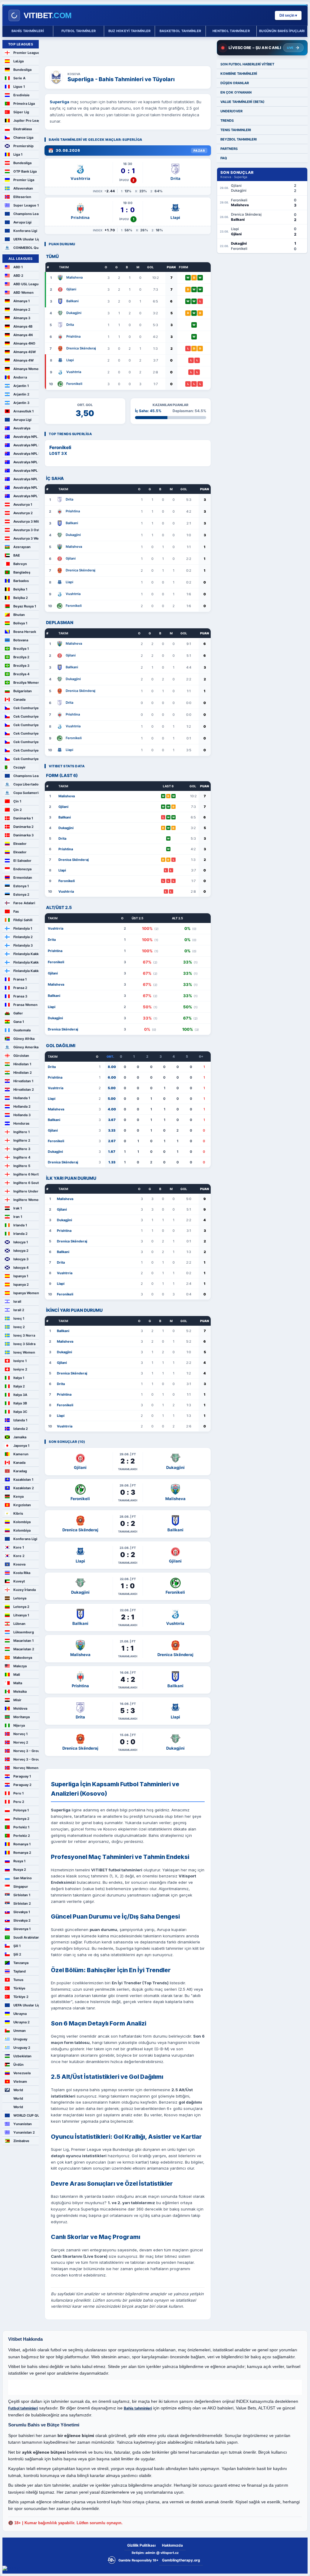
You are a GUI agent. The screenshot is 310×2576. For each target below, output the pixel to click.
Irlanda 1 (20, 1225)
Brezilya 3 (21, 666)
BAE (17, 555)
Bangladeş (22, 572)
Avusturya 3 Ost (26, 530)
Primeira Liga (24, 104)
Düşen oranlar (235, 83)
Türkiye (19, 1988)
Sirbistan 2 (22, 1903)
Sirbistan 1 (22, 1895)
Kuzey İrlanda (25, 1590)
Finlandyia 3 (23, 945)
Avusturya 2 (23, 513)
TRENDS (227, 121)
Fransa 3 (20, 996)
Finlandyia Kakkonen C (26, 971)
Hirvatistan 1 (23, 1081)
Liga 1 (18, 154)
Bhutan (19, 615)
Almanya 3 (22, 318)
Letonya (20, 1598)
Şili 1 (17, 1946)
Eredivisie (21, 95)
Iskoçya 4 (21, 1268)
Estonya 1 (21, 886)
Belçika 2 (21, 598)
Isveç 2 (19, 1327)
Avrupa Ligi (22, 222)
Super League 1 (26, 205)
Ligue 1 (19, 87)
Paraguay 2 (22, 1785)
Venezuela (22, 2073)
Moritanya (21, 1717)
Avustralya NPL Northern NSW (26, 445)
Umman (20, 2031)
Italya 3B (20, 1403)
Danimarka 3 (23, 835)
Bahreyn (20, 564)
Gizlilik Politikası (141, 2545)
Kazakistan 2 (24, 1488)
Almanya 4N (23, 335)
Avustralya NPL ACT (26, 437)
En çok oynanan (236, 92)
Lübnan (19, 1624)
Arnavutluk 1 (23, 411)
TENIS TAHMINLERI (236, 130)
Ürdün (18, 2065)
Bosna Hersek (25, 632)
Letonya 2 (21, 1607)
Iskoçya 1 (21, 1242)
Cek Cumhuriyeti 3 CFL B (26, 733)
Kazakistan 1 (23, 1480)
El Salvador (22, 861)
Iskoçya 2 (21, 1251)
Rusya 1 (19, 1861)
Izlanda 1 (20, 1420)
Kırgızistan (22, 1505)
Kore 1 (19, 1547)
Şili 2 (17, 1954)
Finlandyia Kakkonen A (26, 954)
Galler (18, 1013)
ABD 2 (18, 276)
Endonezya (22, 869)
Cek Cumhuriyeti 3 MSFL (26, 742)
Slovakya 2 (22, 1920)
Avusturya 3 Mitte (26, 521)
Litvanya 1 (21, 1615)
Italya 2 (19, 1386)
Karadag (20, 1471)
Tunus (18, 1980)
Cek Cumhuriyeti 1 (26, 708)
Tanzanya (21, 1963)
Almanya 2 (22, 309)
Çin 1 (17, 801)
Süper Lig (21, 112)
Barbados (21, 581)
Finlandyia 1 (23, 928)
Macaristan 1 (23, 1641)
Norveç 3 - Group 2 (26, 1759)
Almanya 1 (21, 301)
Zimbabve (21, 2141)
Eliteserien (22, 197)
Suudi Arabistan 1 (26, 1937)
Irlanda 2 (20, 1234)
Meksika (20, 1691)
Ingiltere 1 (21, 1132)
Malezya (20, 1666)
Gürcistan (21, 1056)
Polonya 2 (21, 1819)
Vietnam (20, 2082)
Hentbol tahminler (231, 31)
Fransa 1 (20, 979)
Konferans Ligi (25, 231)
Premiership (23, 146)
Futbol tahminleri (23, 2408)
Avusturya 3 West (26, 538)
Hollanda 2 (22, 1106)
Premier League (26, 53)
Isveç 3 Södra (24, 1344)
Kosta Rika (22, 1573)
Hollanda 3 (22, 1115)
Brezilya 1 (21, 649)
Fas (16, 911)
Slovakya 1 (22, 1912)
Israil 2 (19, 1310)
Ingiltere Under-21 (26, 1191)
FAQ (224, 158)
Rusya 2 (20, 1870)
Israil (17, 1301)
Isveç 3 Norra (24, 1335)
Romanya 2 (22, 1853)
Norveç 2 (21, 1742)
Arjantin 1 (21, 386)
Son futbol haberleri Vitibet (247, 64)
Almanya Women (26, 369)
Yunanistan (23, 2124)
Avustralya (22, 428)
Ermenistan (23, 878)
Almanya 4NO (24, 343)
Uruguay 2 (22, 2048)
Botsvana (21, 640)
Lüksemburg (24, 1632)
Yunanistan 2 (24, 2132)
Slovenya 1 (22, 1929)
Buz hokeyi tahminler (130, 31)
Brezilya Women (26, 683)
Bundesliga (22, 70)
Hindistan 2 (23, 1073)
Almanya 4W (23, 360)
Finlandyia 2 (23, 937)
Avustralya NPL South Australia (26, 471)
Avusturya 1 (23, 504)
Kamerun (21, 1454)
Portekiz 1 (21, 1827)
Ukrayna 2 (21, 2022)
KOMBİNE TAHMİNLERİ (239, 74)
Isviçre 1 (20, 1361)
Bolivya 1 (20, 623)
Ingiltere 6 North (26, 1174)
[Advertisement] (128, 49)
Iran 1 (18, 1217)
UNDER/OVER (231, 111)
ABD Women (23, 293)
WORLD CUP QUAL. (26, 2115)
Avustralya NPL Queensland (26, 462)
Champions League (26, 214)
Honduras (21, 1123)
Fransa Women (25, 1005)
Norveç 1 (20, 1734)
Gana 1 (19, 1022)
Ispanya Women (26, 1293)
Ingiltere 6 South (26, 1183)
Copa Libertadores (26, 784)
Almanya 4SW (25, 352)
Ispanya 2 (21, 1285)
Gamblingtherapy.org (181, 2560)
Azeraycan (22, 547)
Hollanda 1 (22, 1098)
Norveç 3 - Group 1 (26, 1751)
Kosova (19, 1564)
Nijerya (19, 1725)
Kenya (18, 1496)
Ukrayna (20, 2014)
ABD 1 (18, 267)
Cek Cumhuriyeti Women (26, 759)
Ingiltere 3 (22, 1149)
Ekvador (20, 844)
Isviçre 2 (20, 1369)
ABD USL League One (26, 284)
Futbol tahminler (79, 31)
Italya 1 (19, 1378)
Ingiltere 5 (22, 1166)
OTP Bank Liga (25, 171)
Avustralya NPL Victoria (26, 488)
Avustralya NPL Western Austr (26, 496)
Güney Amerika (26, 1047)
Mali (17, 1675)
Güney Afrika (24, 1039)
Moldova (20, 1708)
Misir (17, 1700)
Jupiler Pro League (26, 121)
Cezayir (20, 767)
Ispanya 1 (21, 1276)
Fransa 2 (20, 988)
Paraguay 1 (22, 1776)
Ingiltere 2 (22, 1140)
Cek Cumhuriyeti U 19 (26, 750)
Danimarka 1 (23, 818)
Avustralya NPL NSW (26, 454)
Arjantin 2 (21, 394)
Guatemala (22, 1030)
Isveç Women (24, 1352)
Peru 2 (19, 1802)
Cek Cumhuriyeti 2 (26, 716)
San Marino (23, 1878)
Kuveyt (19, 1581)
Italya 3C (20, 1412)
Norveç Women (26, 1768)
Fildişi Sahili (23, 920)
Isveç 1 (19, 1318)
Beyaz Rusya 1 (25, 606)
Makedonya (23, 1658)
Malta (18, 1683)
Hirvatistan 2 (24, 1090)
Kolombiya (22, 1522)
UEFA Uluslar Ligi (26, 239)
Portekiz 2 (22, 1836)
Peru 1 (18, 1793)
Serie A (19, 78)
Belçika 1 (20, 589)
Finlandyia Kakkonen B (26, 962)
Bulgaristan (23, 691)
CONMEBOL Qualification (26, 248)
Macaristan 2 (24, 1649)
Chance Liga (23, 137)
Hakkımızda (172, 2545)
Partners (229, 149)
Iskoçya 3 (21, 1259)
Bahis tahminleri (28, 31)
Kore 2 (19, 1556)
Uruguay (20, 2039)
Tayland (20, 1971)
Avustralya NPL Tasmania (26, 479)
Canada (19, 699)
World (18, 2090)
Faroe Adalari (24, 903)
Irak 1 (18, 1208)
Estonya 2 (21, 894)
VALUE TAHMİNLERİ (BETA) (242, 102)
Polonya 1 (21, 1810)
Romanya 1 (22, 1844)
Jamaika (20, 1437)
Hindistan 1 (22, 1064)
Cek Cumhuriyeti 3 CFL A (26, 725)
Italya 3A (20, 1395)
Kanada (19, 1463)
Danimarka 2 (23, 827)
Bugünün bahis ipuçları (282, 31)
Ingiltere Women (26, 1200)
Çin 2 (18, 810)
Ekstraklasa (23, 129)
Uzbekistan (22, 2056)
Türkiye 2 (21, 1997)
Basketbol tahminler (180, 31)
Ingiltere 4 (22, 1157)
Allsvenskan (23, 188)
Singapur (21, 1887)
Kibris (18, 1513)
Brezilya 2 (21, 657)
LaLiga (18, 61)
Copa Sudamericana (26, 793)
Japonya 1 (21, 1446)
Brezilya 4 (21, 674)
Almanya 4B (23, 326)
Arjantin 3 (21, 403)
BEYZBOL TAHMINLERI (239, 139)
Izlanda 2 (21, 1429)
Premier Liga (24, 180)
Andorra (20, 377)
